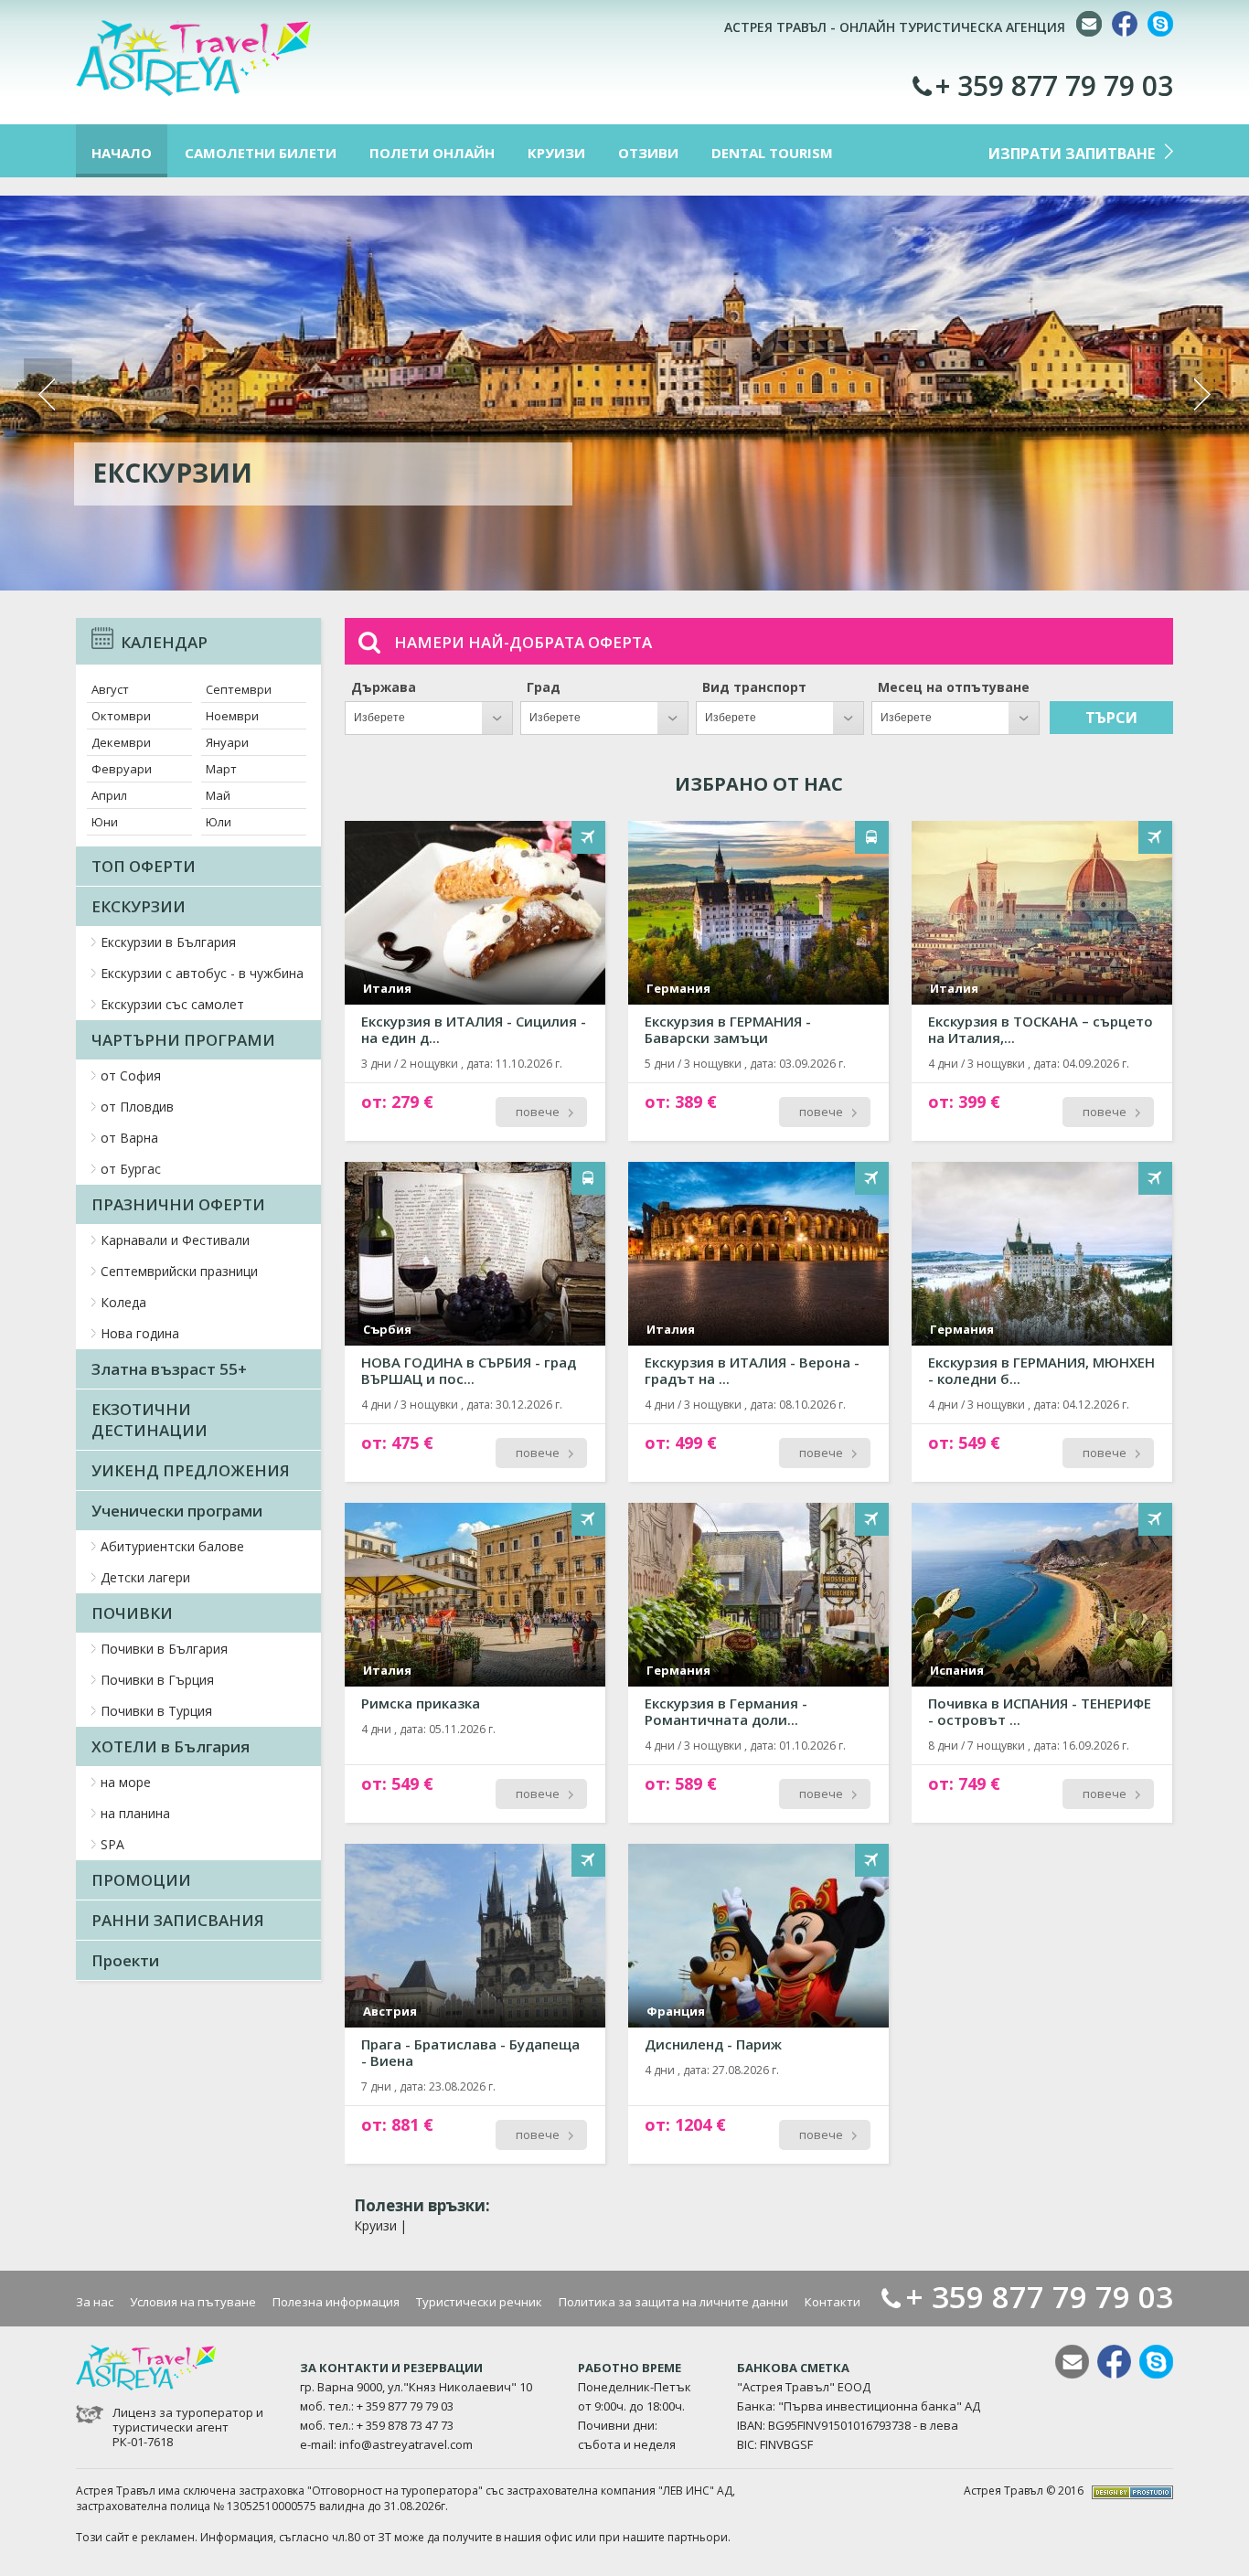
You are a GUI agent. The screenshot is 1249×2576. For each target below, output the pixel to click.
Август (110, 689)
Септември (239, 689)
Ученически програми (177, 1511)
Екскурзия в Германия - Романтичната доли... (726, 1711)
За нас (95, 2302)
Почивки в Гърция (157, 1680)
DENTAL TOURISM (772, 153)
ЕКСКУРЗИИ (139, 906)
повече (538, 1112)
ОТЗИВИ (648, 153)
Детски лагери (145, 1577)
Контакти (833, 2302)
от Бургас (131, 1169)
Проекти (125, 1960)
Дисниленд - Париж (713, 2044)
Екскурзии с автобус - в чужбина (202, 973)
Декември (121, 742)
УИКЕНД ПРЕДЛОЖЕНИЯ (191, 1470)
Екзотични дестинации (275, 473)
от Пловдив (137, 1107)
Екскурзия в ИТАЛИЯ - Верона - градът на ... (752, 1370)
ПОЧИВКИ (132, 1613)
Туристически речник (479, 2302)
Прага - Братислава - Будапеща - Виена (470, 2052)
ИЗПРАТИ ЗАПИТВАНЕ (1072, 154)
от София (131, 1075)
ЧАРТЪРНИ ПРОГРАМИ (183, 1040)
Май (218, 795)
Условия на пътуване (193, 2302)
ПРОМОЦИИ (141, 1880)
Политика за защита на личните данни (673, 2302)
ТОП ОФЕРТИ (144, 866)
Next (1201, 394)
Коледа (123, 1302)
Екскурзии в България (168, 942)
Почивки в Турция (156, 1711)
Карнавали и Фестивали (175, 1240)
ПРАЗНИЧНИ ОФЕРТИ (178, 1204)
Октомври (121, 716)
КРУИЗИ (556, 153)
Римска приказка (421, 1703)
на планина (135, 1813)
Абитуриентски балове (172, 1546)
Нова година (140, 1333)
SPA (112, 1844)
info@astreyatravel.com (406, 2444)
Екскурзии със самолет (172, 1004)
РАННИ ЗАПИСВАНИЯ (178, 1920)
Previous (48, 394)
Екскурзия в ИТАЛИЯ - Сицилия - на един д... (474, 1029)
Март (221, 769)
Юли (219, 822)
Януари (227, 742)
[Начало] (193, 92)
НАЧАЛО (122, 153)
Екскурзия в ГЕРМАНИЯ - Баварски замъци (728, 1029)
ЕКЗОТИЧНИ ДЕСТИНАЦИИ (149, 1420)
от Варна (129, 1138)
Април (109, 795)
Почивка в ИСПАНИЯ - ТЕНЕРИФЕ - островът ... (1040, 1711)
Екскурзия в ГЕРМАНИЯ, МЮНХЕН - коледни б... (1041, 1370)
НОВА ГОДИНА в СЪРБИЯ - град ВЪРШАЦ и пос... (469, 1370)
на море (126, 1782)
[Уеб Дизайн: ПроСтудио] (1132, 2491)
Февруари (122, 769)
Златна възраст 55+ (169, 1369)
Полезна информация (336, 2302)
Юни (105, 822)
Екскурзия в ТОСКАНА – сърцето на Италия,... (1041, 1029)
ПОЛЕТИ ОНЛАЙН (432, 153)
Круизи (375, 2225)
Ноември (232, 716)
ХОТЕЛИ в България (171, 1746)
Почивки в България (164, 1649)
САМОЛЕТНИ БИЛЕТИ (261, 153)
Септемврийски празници (179, 1271)
